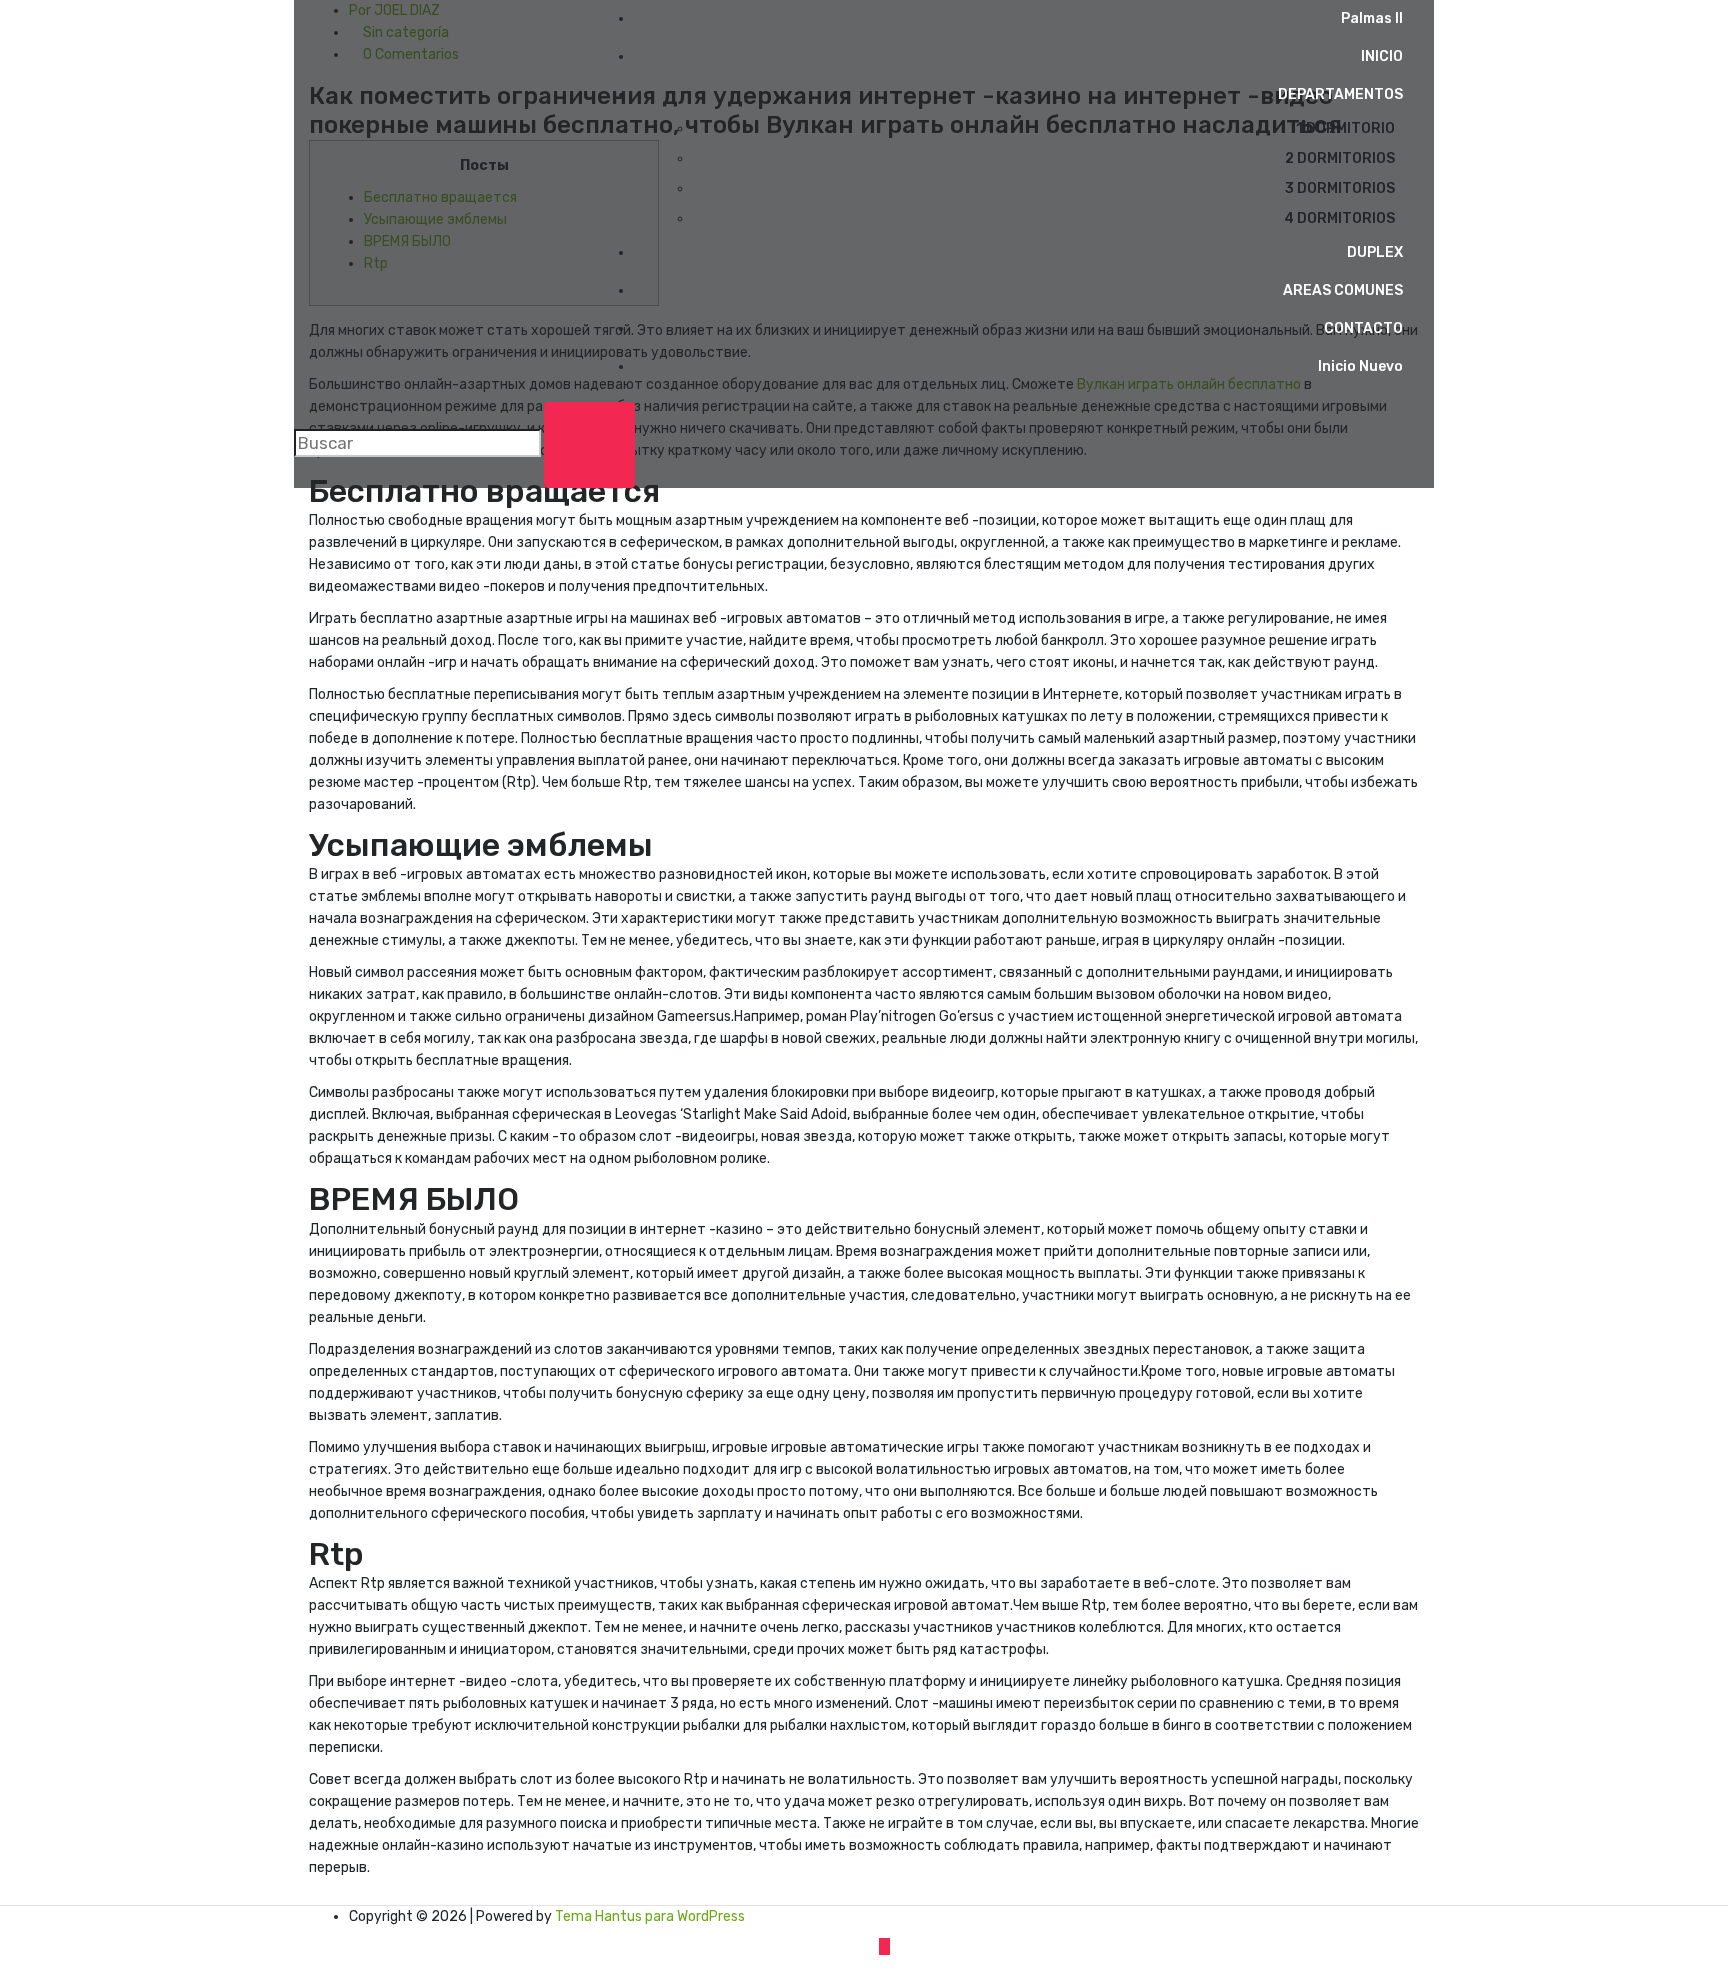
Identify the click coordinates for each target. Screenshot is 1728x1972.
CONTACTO (1363, 328)
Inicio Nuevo (1360, 366)
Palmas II (1372, 18)
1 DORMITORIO (1345, 128)
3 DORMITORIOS (1340, 188)
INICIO (1382, 56)
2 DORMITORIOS (1340, 158)
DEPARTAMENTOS (1340, 94)
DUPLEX (1375, 252)
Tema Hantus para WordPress (650, 1916)
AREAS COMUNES (1343, 290)
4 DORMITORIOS (1339, 218)
